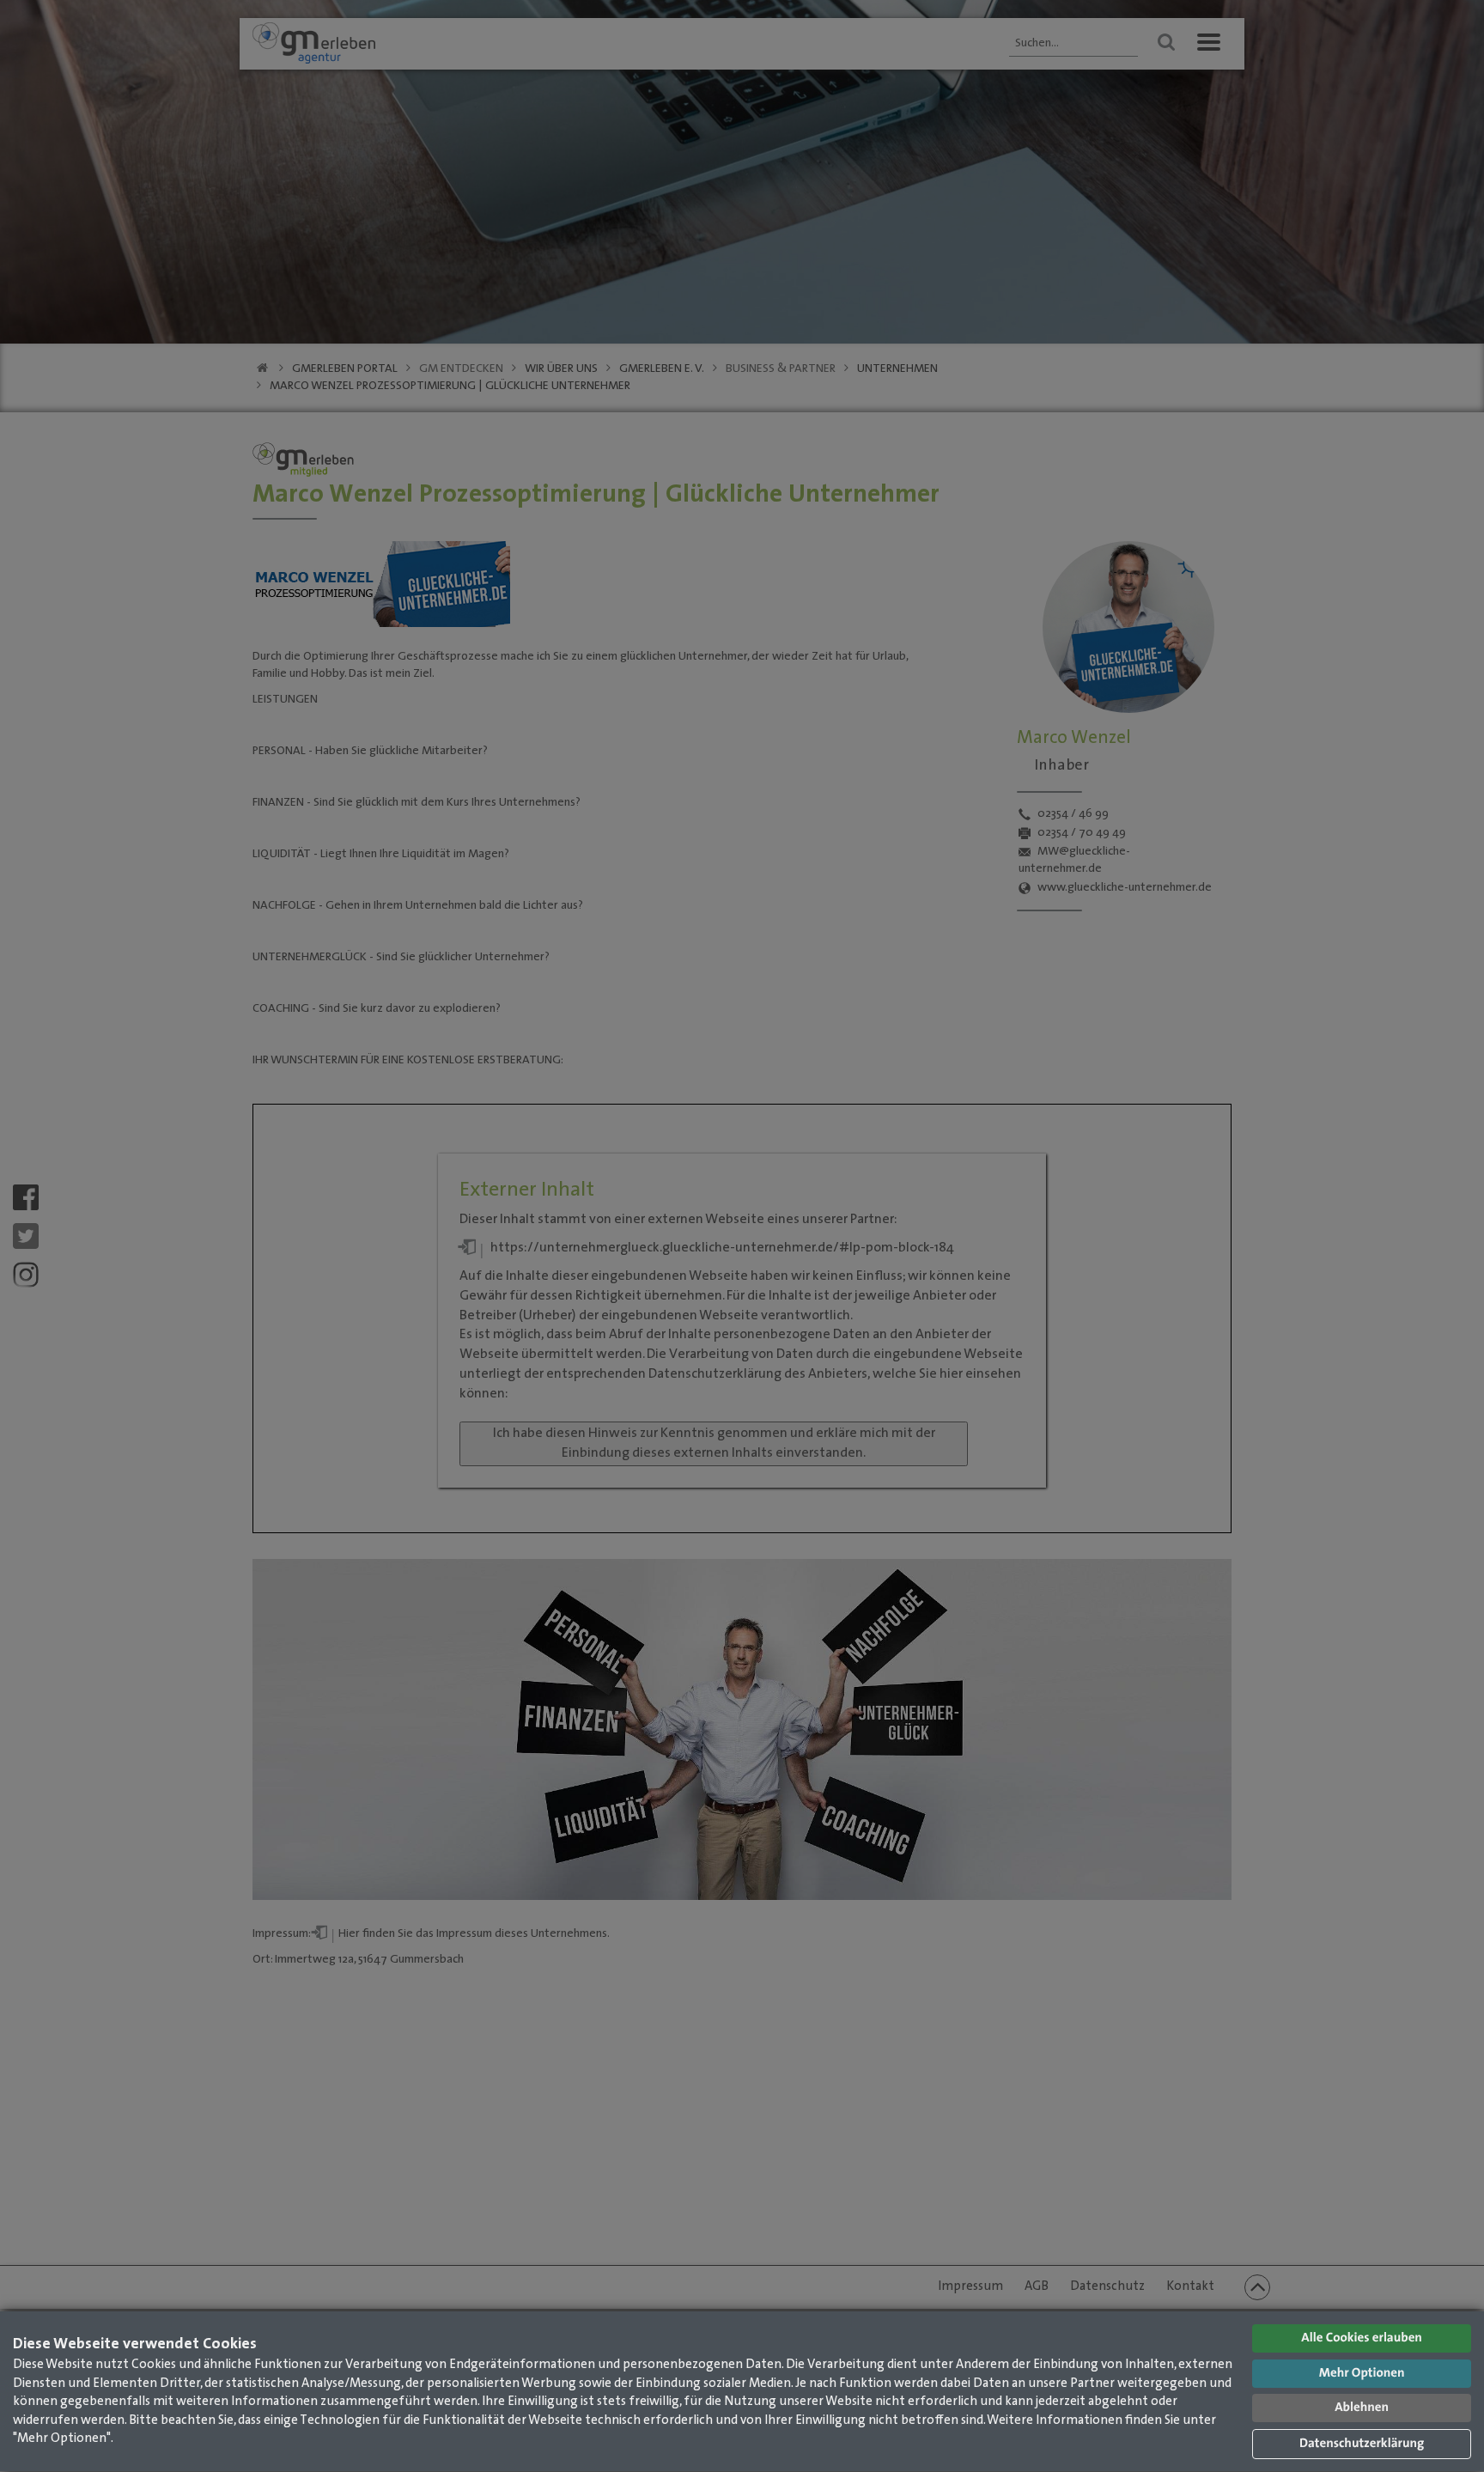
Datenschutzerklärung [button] (1362, 2444)
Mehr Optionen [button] (1362, 2374)
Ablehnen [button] (1362, 2408)
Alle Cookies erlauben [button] (1362, 2338)
